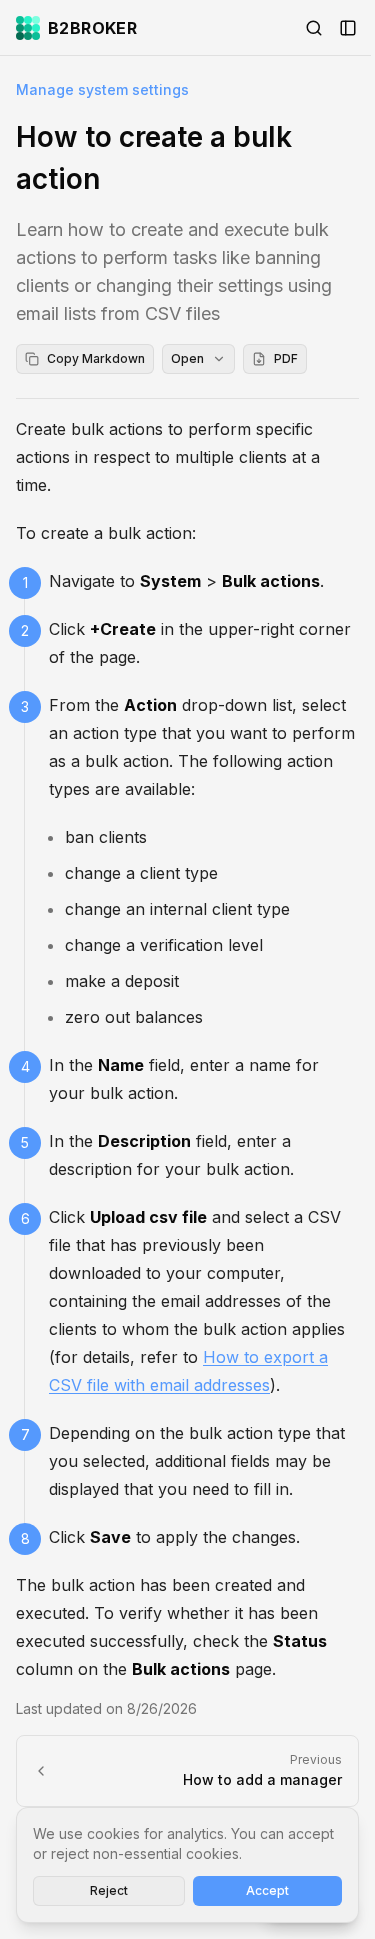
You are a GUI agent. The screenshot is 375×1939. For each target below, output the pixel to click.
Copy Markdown (96, 358)
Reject (109, 1890)
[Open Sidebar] (348, 28)
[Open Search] (314, 28)
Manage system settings (102, 89)
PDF (286, 358)
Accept (267, 1890)
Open (187, 358)
